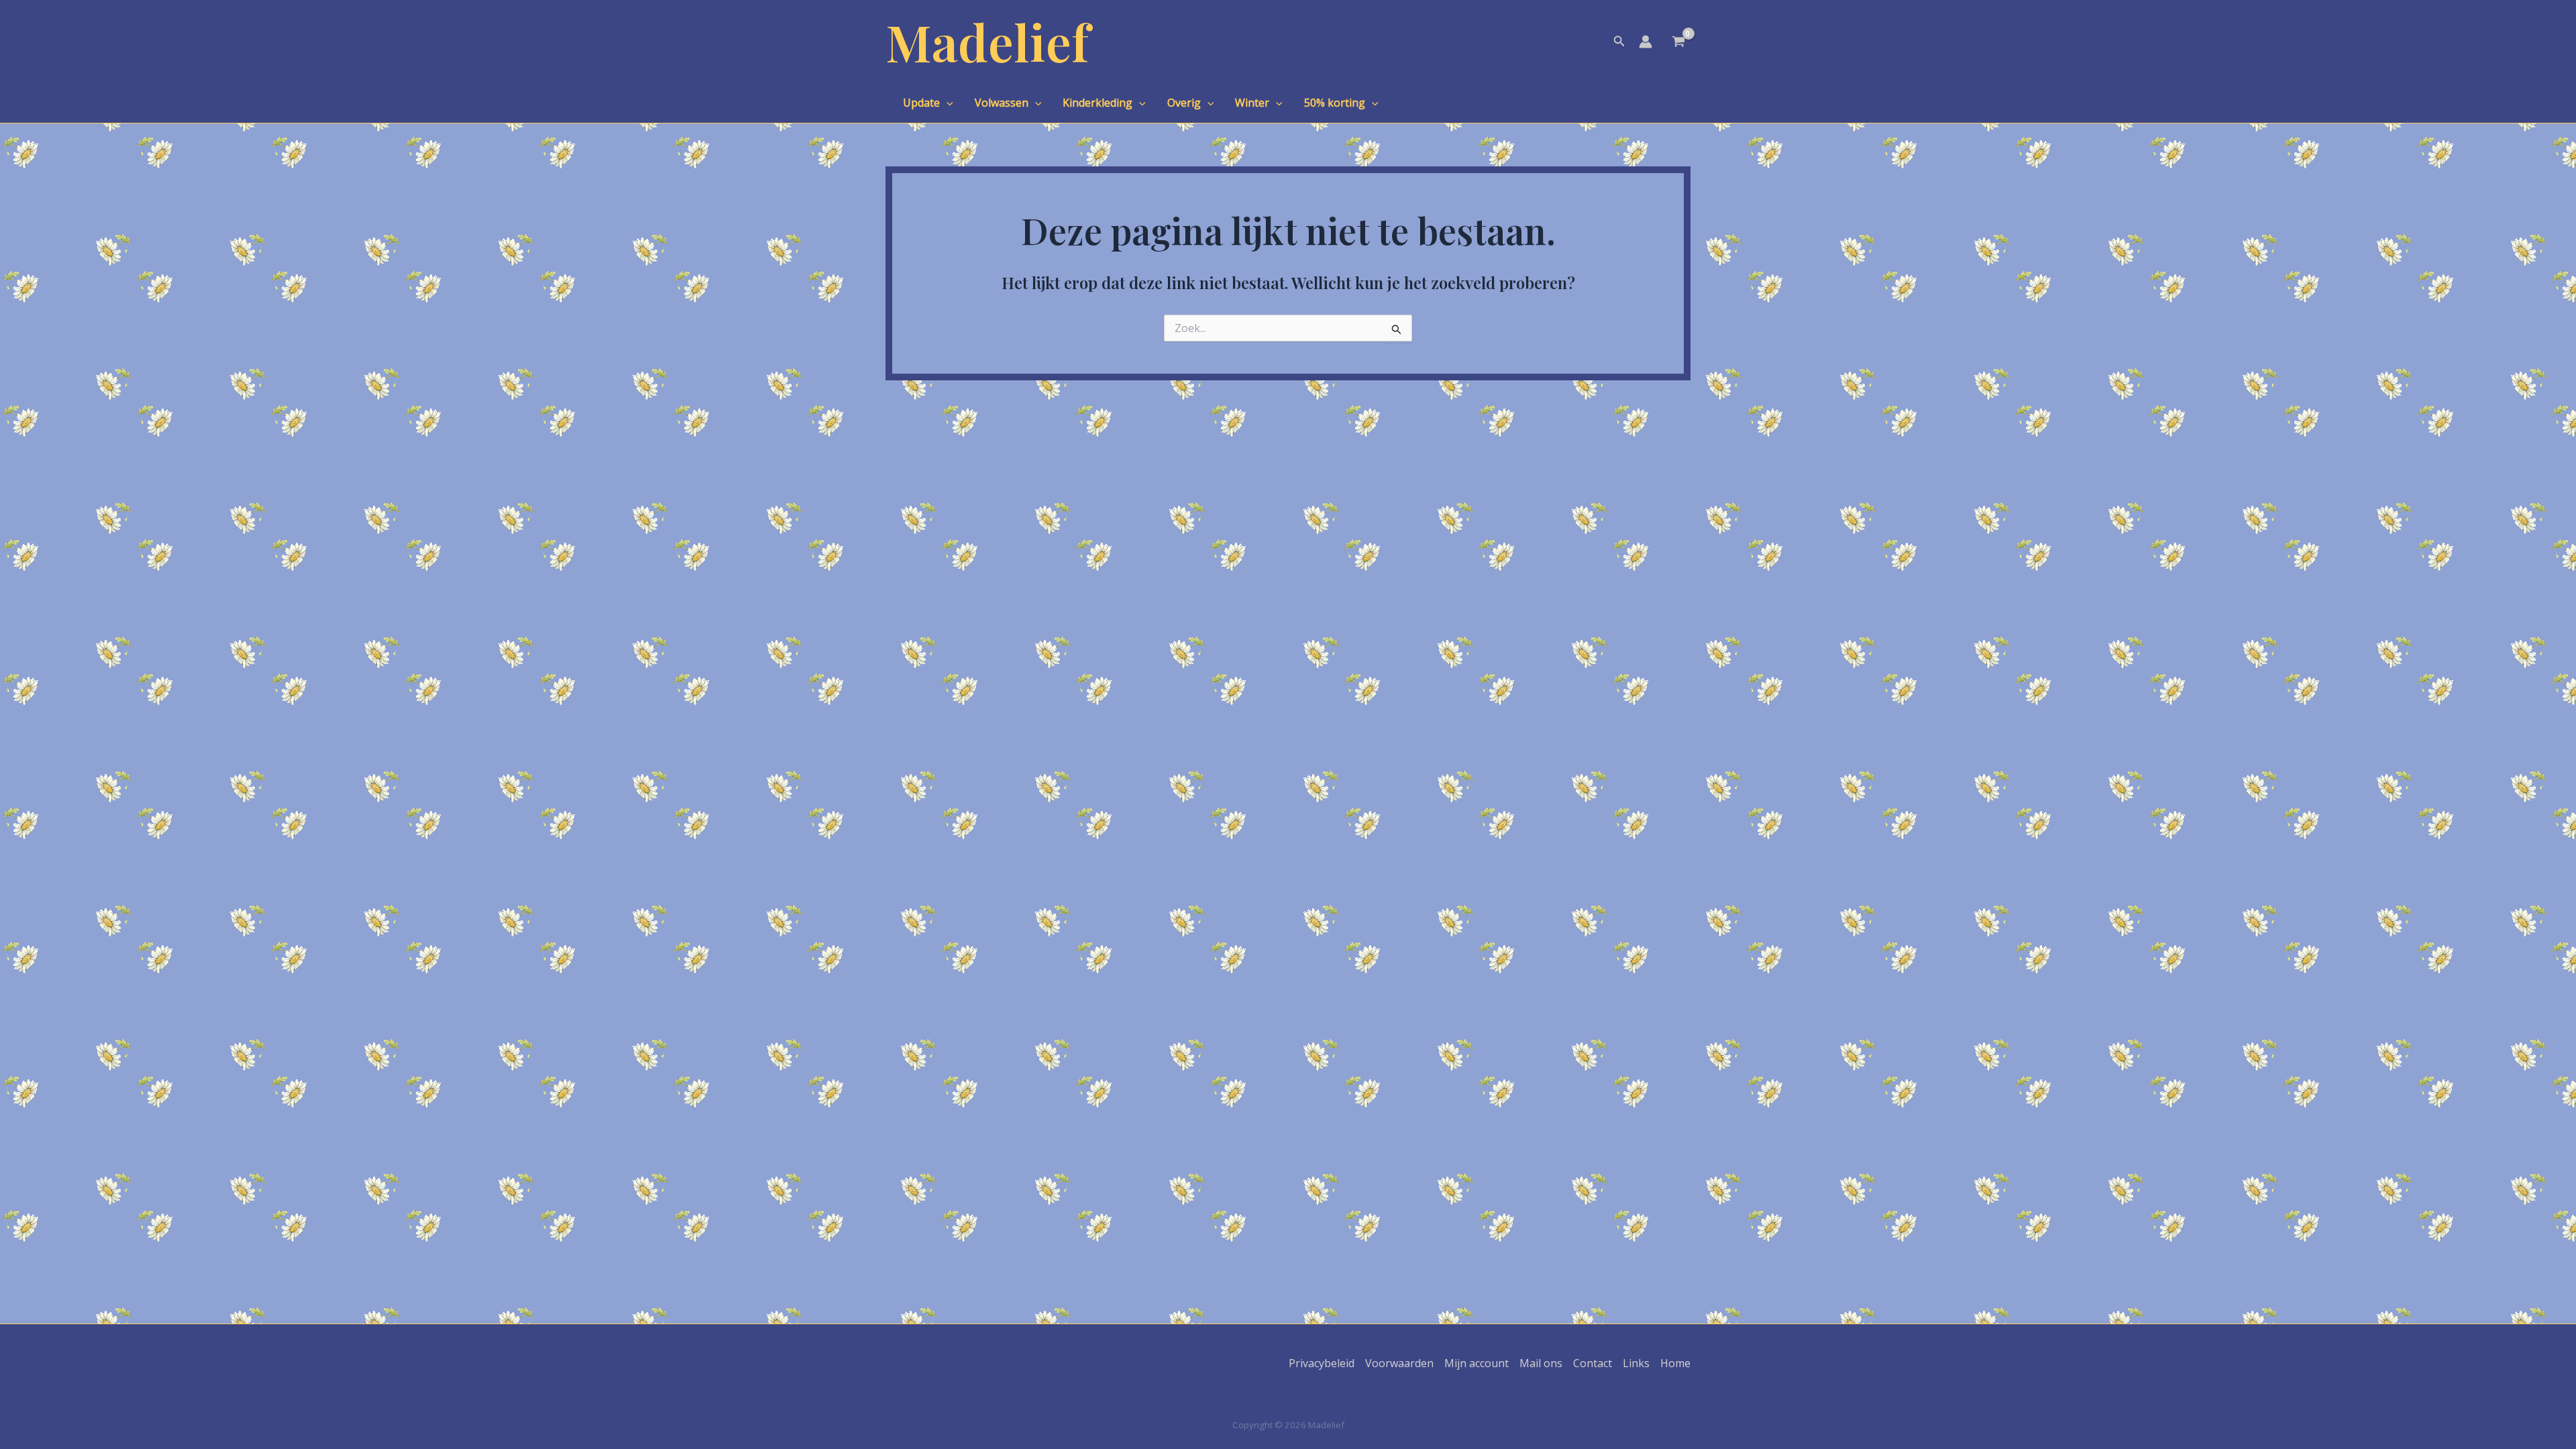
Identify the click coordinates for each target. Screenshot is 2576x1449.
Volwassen (1002, 103)
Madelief (987, 41)
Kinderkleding (1097, 103)
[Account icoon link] (1646, 42)
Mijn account (1477, 1363)
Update (921, 103)
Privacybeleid (1322, 1363)
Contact (1593, 1363)
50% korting (1335, 103)
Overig (1184, 103)
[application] (947, 103)
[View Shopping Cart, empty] (1678, 43)
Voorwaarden (1399, 1363)
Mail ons (1541, 1363)
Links (1636, 1363)
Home (1675, 1363)
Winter (1252, 103)
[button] (1619, 42)
